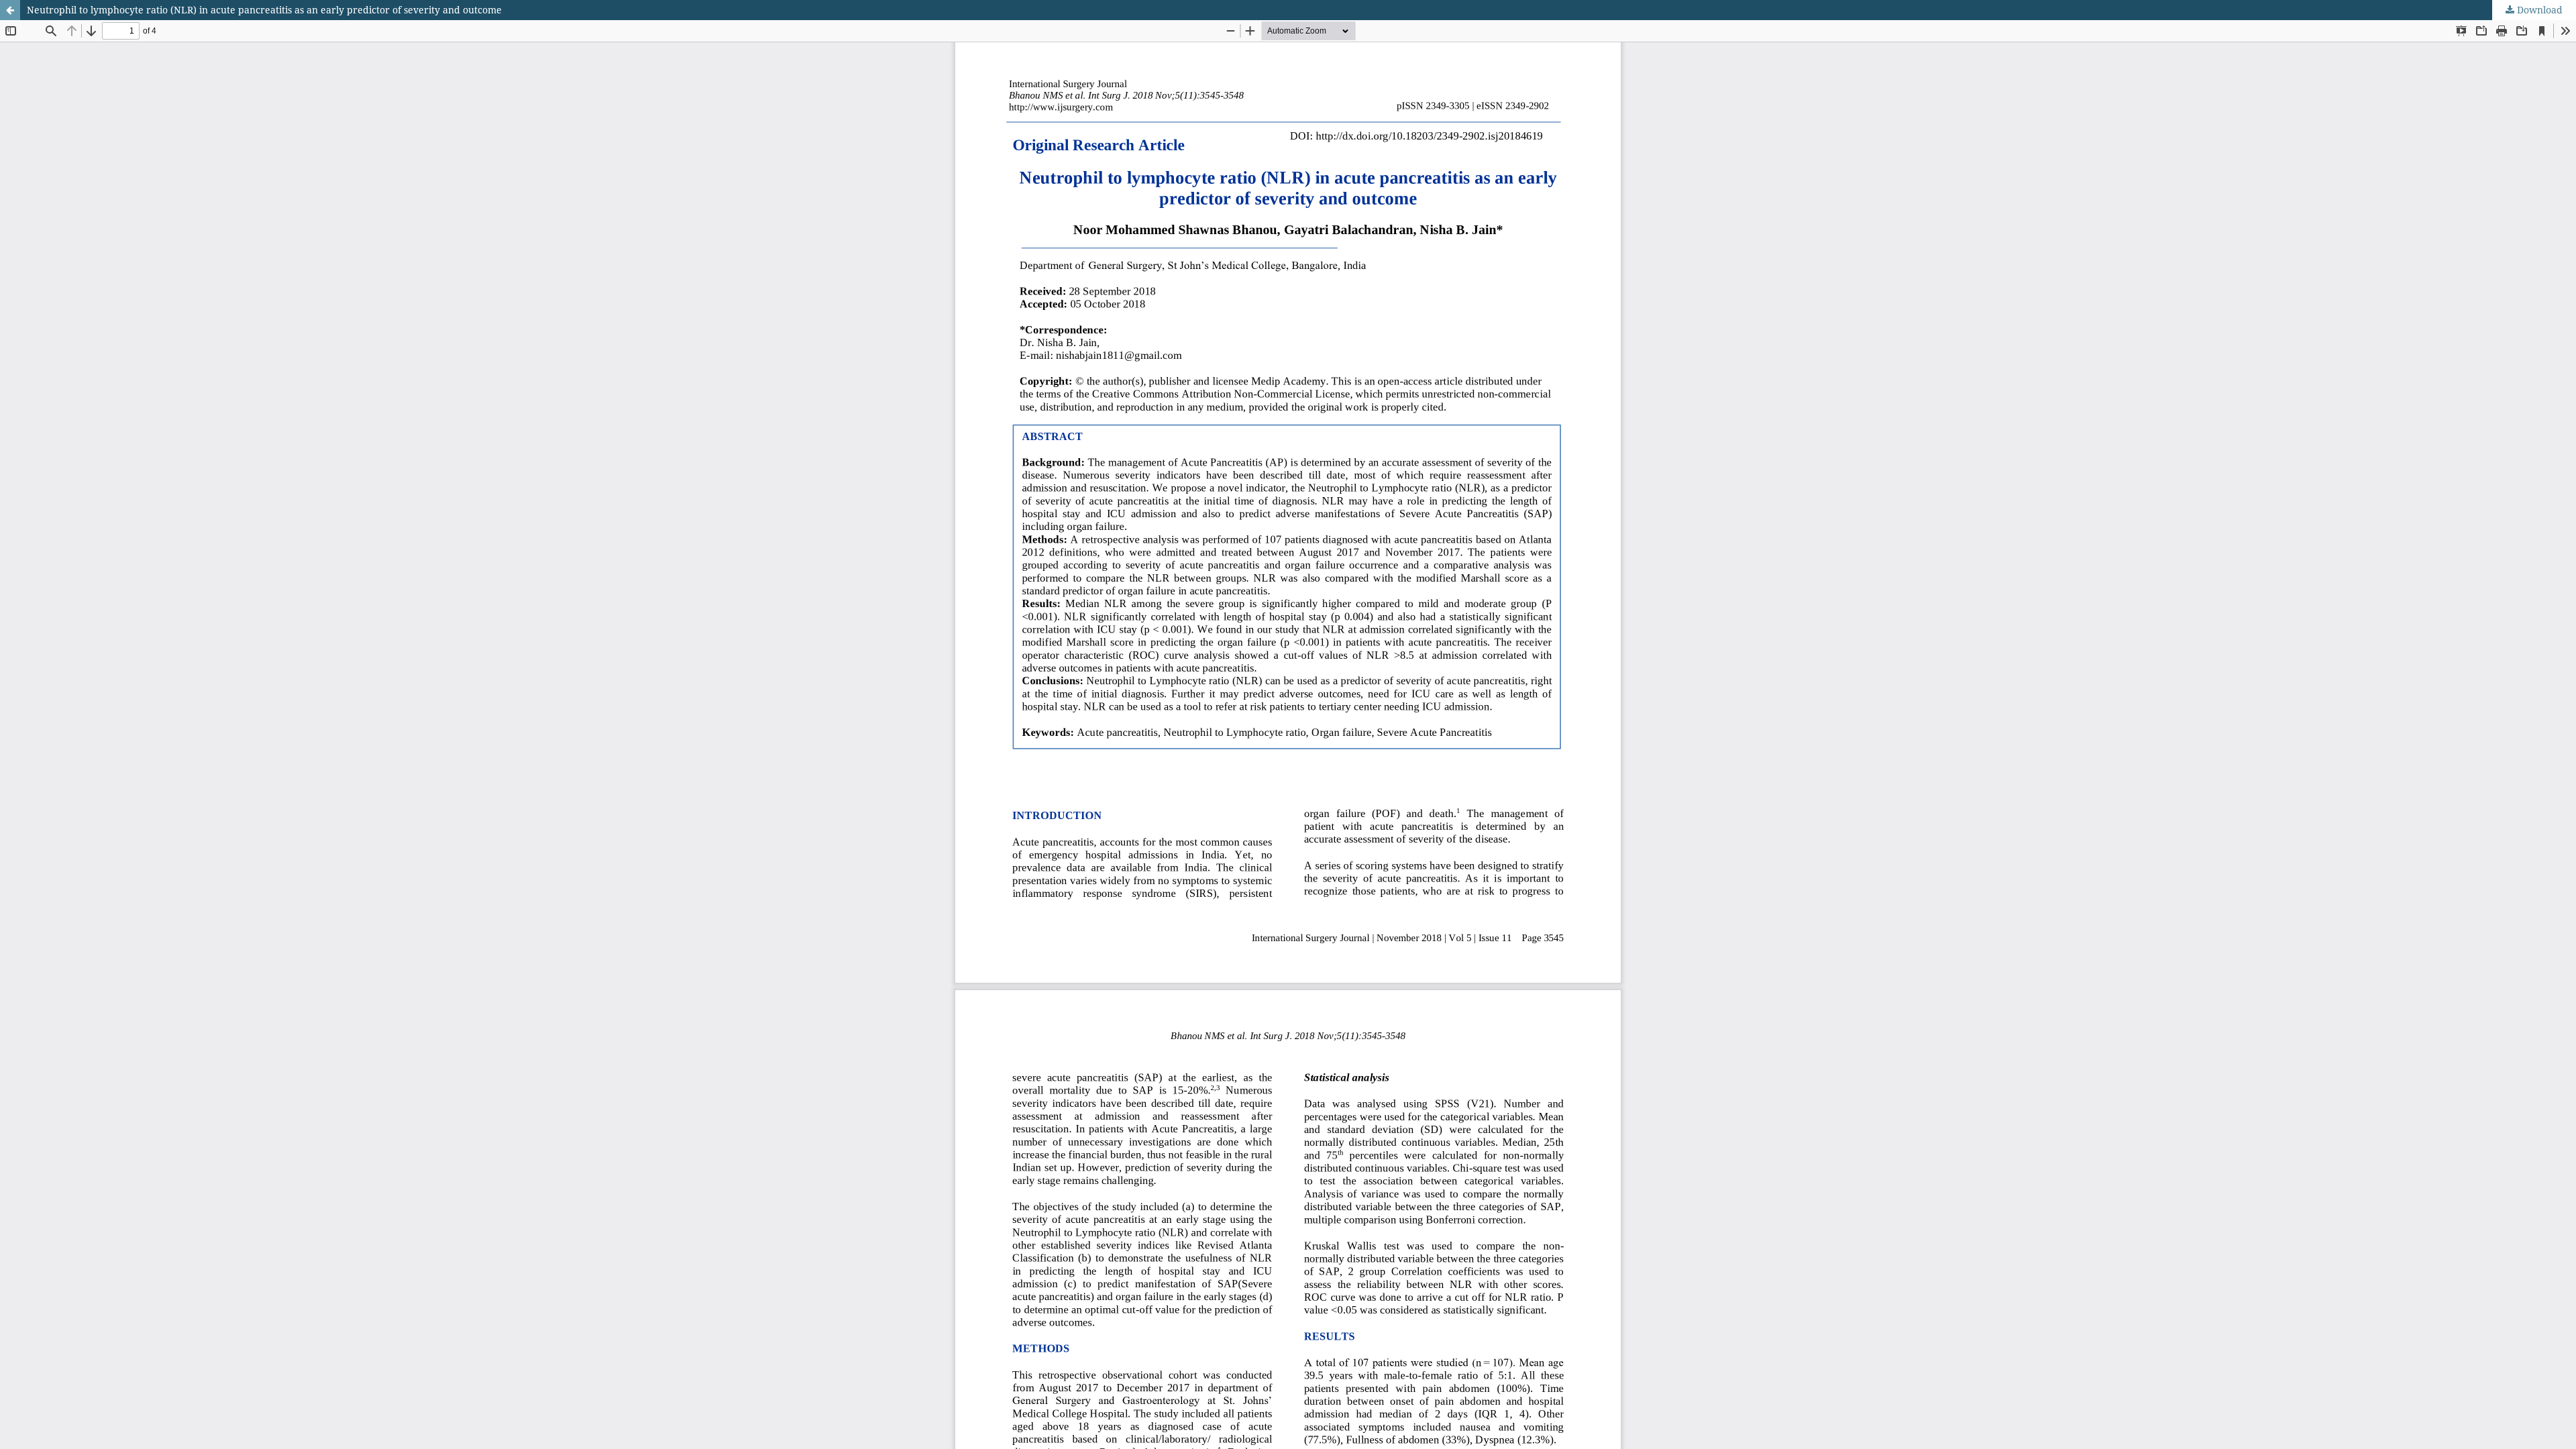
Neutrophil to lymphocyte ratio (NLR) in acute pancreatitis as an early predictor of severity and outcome (264, 10)
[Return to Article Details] (10, 10)
